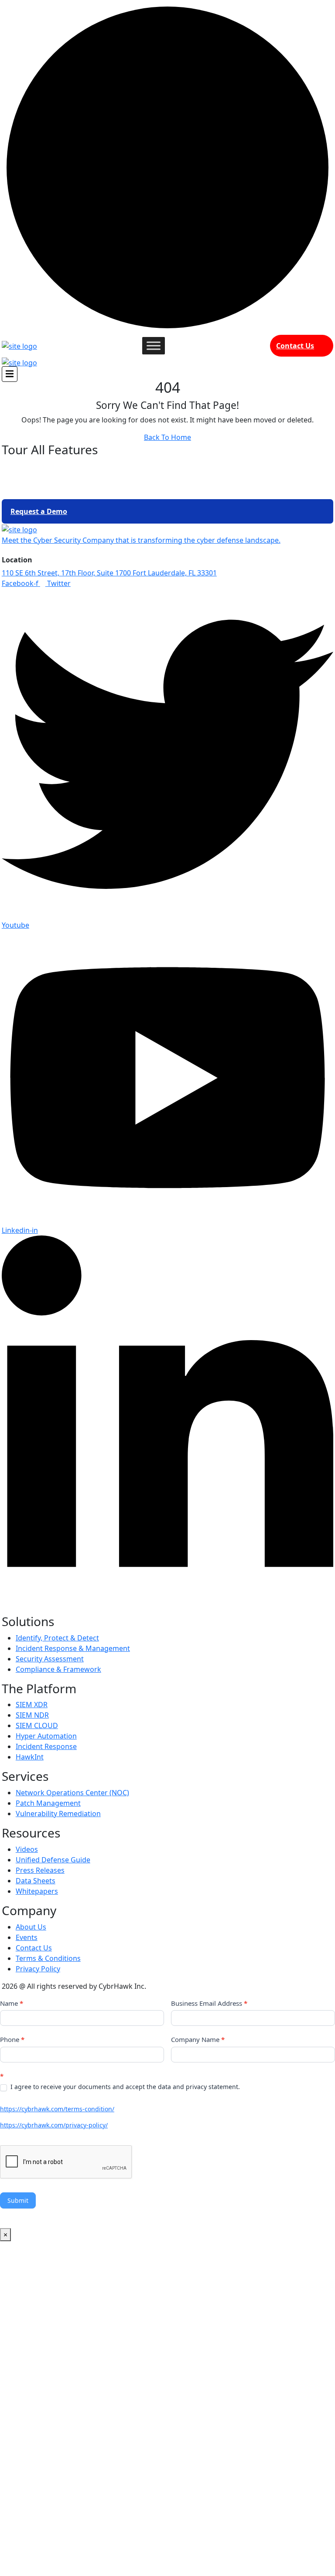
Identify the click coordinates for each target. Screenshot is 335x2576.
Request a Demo (39, 511)
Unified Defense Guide (53, 1860)
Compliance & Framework (58, 1669)
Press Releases (40, 1870)
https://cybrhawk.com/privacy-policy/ (54, 2125)
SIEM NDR (32, 1715)
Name (12, 2003)
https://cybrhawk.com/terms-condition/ (57, 2109)
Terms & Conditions (48, 1958)
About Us (31, 1927)
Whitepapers (37, 1891)
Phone (12, 2039)
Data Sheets (36, 1881)
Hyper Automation (46, 1736)
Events (27, 1937)
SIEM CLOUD (37, 1725)
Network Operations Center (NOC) (72, 1793)
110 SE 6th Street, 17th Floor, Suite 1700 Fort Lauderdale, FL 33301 (109, 573)
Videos (27, 1849)
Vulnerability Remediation (58, 1814)
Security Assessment (50, 1659)
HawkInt (30, 1757)
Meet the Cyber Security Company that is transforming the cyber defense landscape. (141, 540)
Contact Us (295, 346)
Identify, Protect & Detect (57, 1638)
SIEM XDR (32, 1705)
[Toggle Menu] (154, 345)
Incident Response (46, 1746)
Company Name (198, 2039)
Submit (18, 2200)
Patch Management (48, 1803)
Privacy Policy (38, 1969)
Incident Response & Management (73, 1648)
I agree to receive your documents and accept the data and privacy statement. (124, 2087)
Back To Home (167, 437)
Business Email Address (209, 2003)
